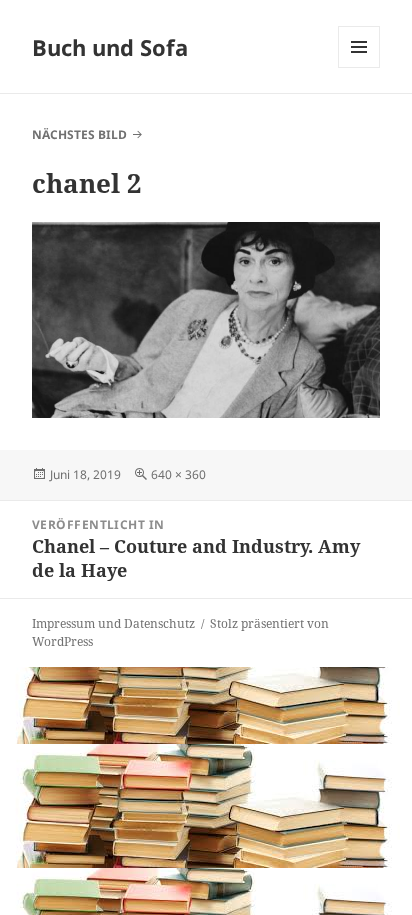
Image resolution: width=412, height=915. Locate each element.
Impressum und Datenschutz (113, 623)
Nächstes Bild (79, 134)
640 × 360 (178, 474)
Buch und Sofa (110, 47)
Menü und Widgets (359, 67)
